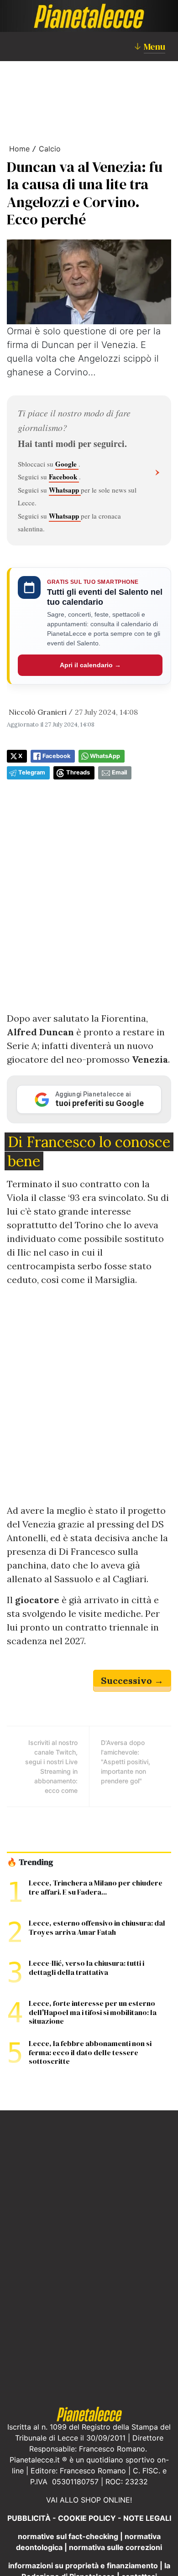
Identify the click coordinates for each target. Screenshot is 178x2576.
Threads (78, 772)
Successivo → (132, 1680)
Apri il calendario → (90, 665)
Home (19, 149)
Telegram (32, 772)
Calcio (50, 149)
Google (67, 464)
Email (119, 772)
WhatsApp (105, 756)
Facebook (64, 477)
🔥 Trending (30, 1862)
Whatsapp (65, 490)
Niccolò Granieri (38, 712)
